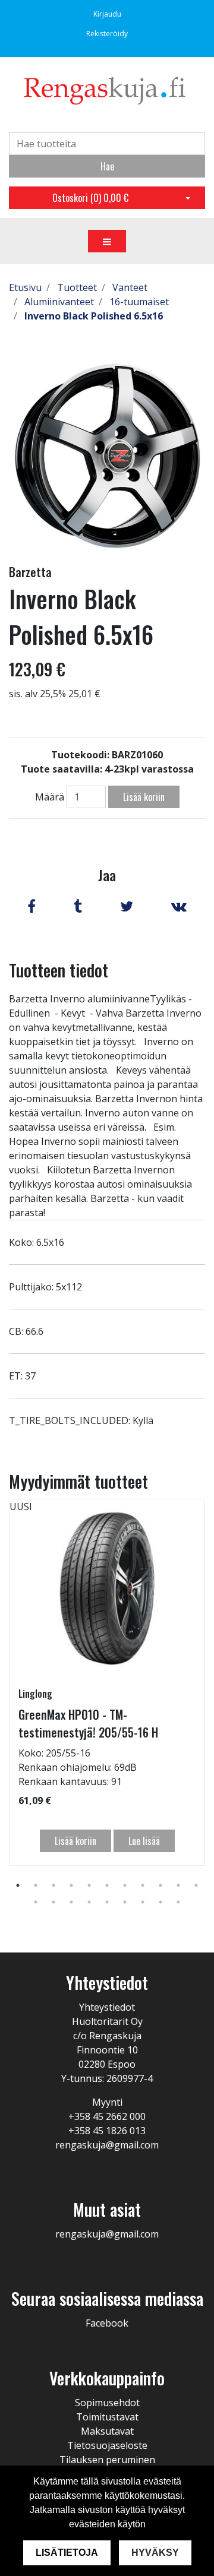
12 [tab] (36, 1902)
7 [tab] (125, 1885)
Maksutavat (107, 2431)
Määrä (50, 797)
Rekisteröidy (107, 34)
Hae (107, 166)
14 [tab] (71, 1902)
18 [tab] (143, 1902)
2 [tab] (36, 1885)
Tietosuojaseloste (107, 2445)
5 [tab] (89, 1885)
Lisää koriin (144, 797)
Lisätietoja (67, 2553)
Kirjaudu (107, 14)
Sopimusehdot (107, 2403)
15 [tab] (89, 1902)
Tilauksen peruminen (107, 2460)
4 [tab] (71, 1885)
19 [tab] (160, 1902)
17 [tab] (125, 1902)
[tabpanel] (107, 1682)
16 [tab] (107, 1902)
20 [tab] (178, 1902)
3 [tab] (53, 1885)
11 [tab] (196, 1885)
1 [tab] (18, 1885)
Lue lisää (144, 1841)
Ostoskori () (90, 198)
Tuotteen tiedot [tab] (59, 970)
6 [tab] (107, 1885)
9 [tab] (160, 1885)
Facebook (107, 2323)
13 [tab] (53, 1902)
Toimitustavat (107, 2417)
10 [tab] (178, 1885)
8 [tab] (143, 1885)
